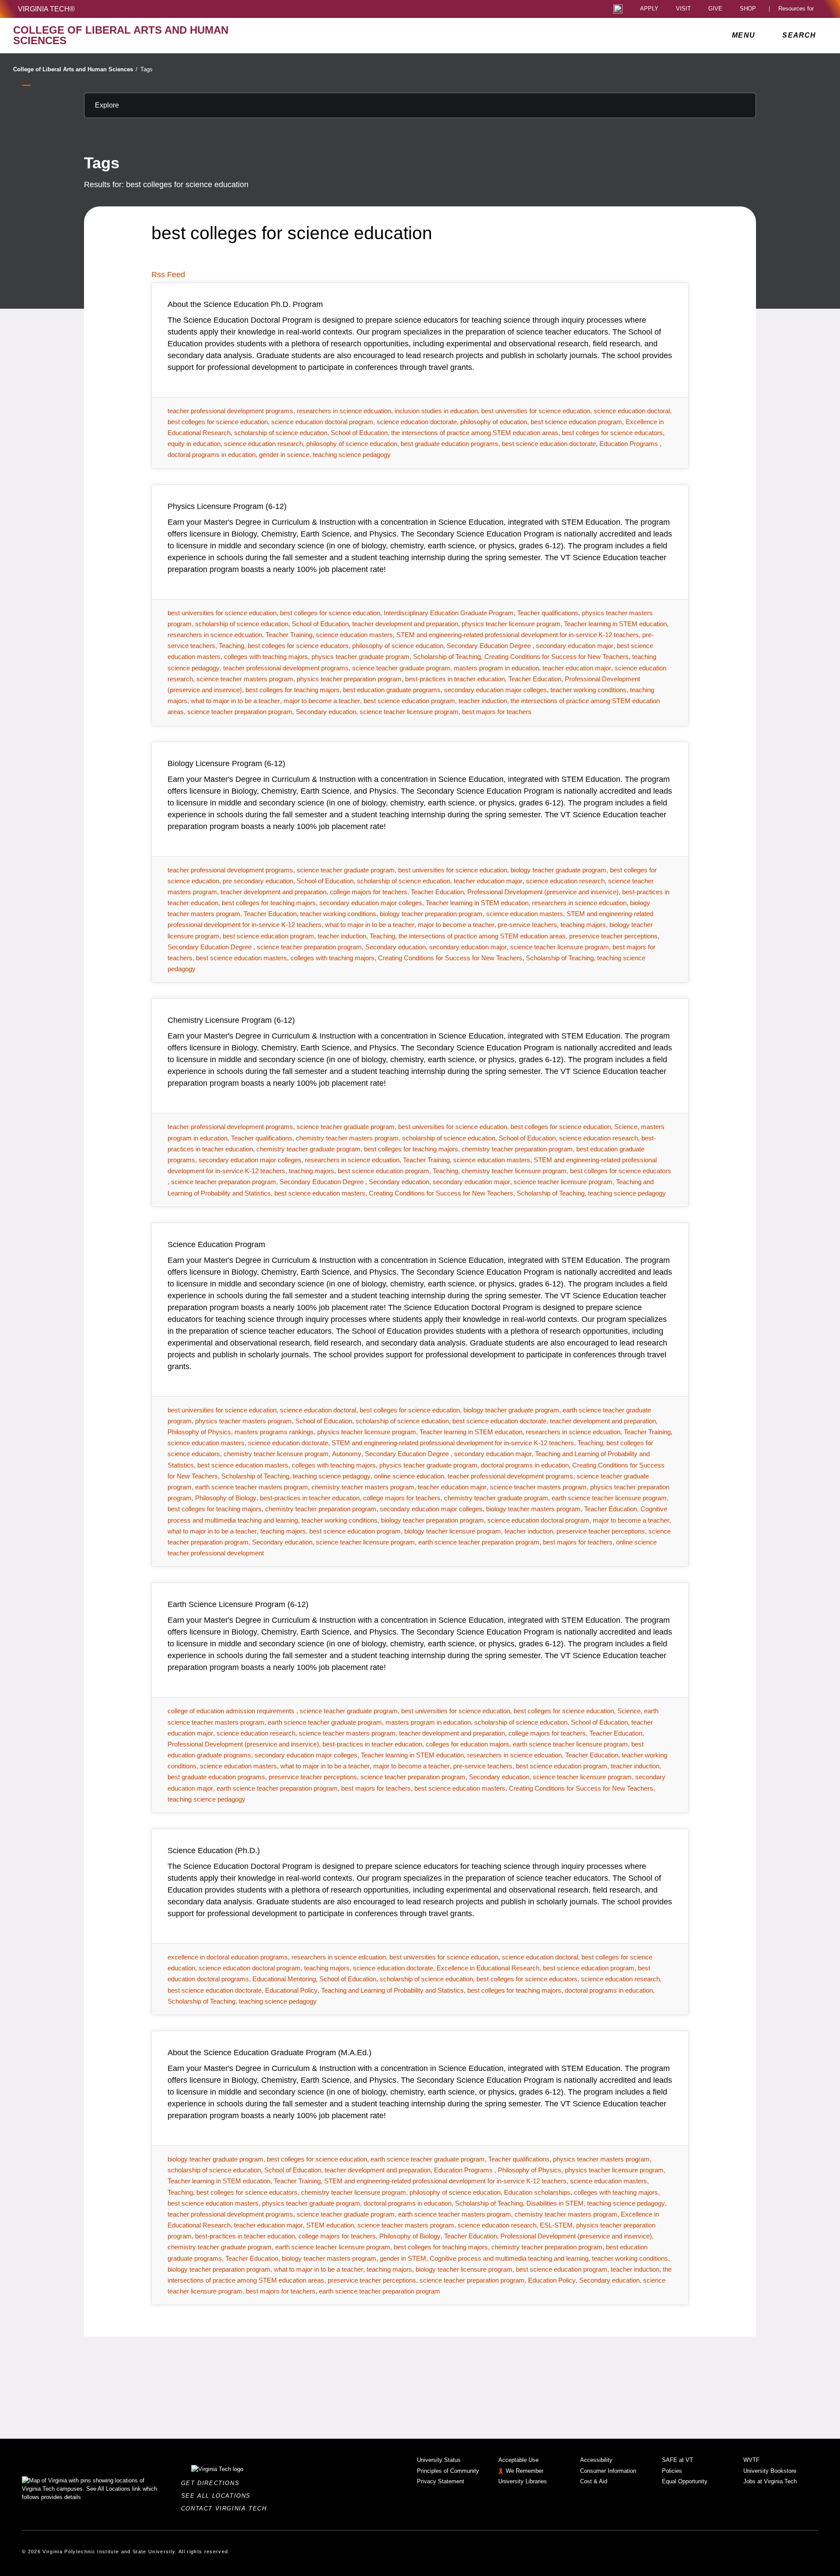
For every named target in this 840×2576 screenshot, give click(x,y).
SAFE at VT (677, 2460)
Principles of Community (448, 2471)
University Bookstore (770, 2471)
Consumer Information (608, 2471)
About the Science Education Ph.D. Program (245, 304)
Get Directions (213, 2483)
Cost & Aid (594, 2481)
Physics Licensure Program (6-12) (227, 506)
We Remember (525, 2471)
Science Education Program (216, 1244)
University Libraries (523, 2481)
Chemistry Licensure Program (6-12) (231, 1020)
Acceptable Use (518, 2460)
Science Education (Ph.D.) (214, 1851)
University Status (439, 2460)
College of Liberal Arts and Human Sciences (75, 69)
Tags (147, 69)
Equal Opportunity (685, 2481)
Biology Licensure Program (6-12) (226, 763)
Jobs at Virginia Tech (770, 2481)
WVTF (751, 2460)
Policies (672, 2471)
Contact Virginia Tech (226, 2508)
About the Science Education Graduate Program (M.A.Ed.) (269, 2053)
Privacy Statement (441, 2481)
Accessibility (596, 2460)
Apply (649, 9)
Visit (683, 9)
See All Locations (218, 2496)
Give (715, 9)
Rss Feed (168, 275)
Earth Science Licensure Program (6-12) (238, 1604)
